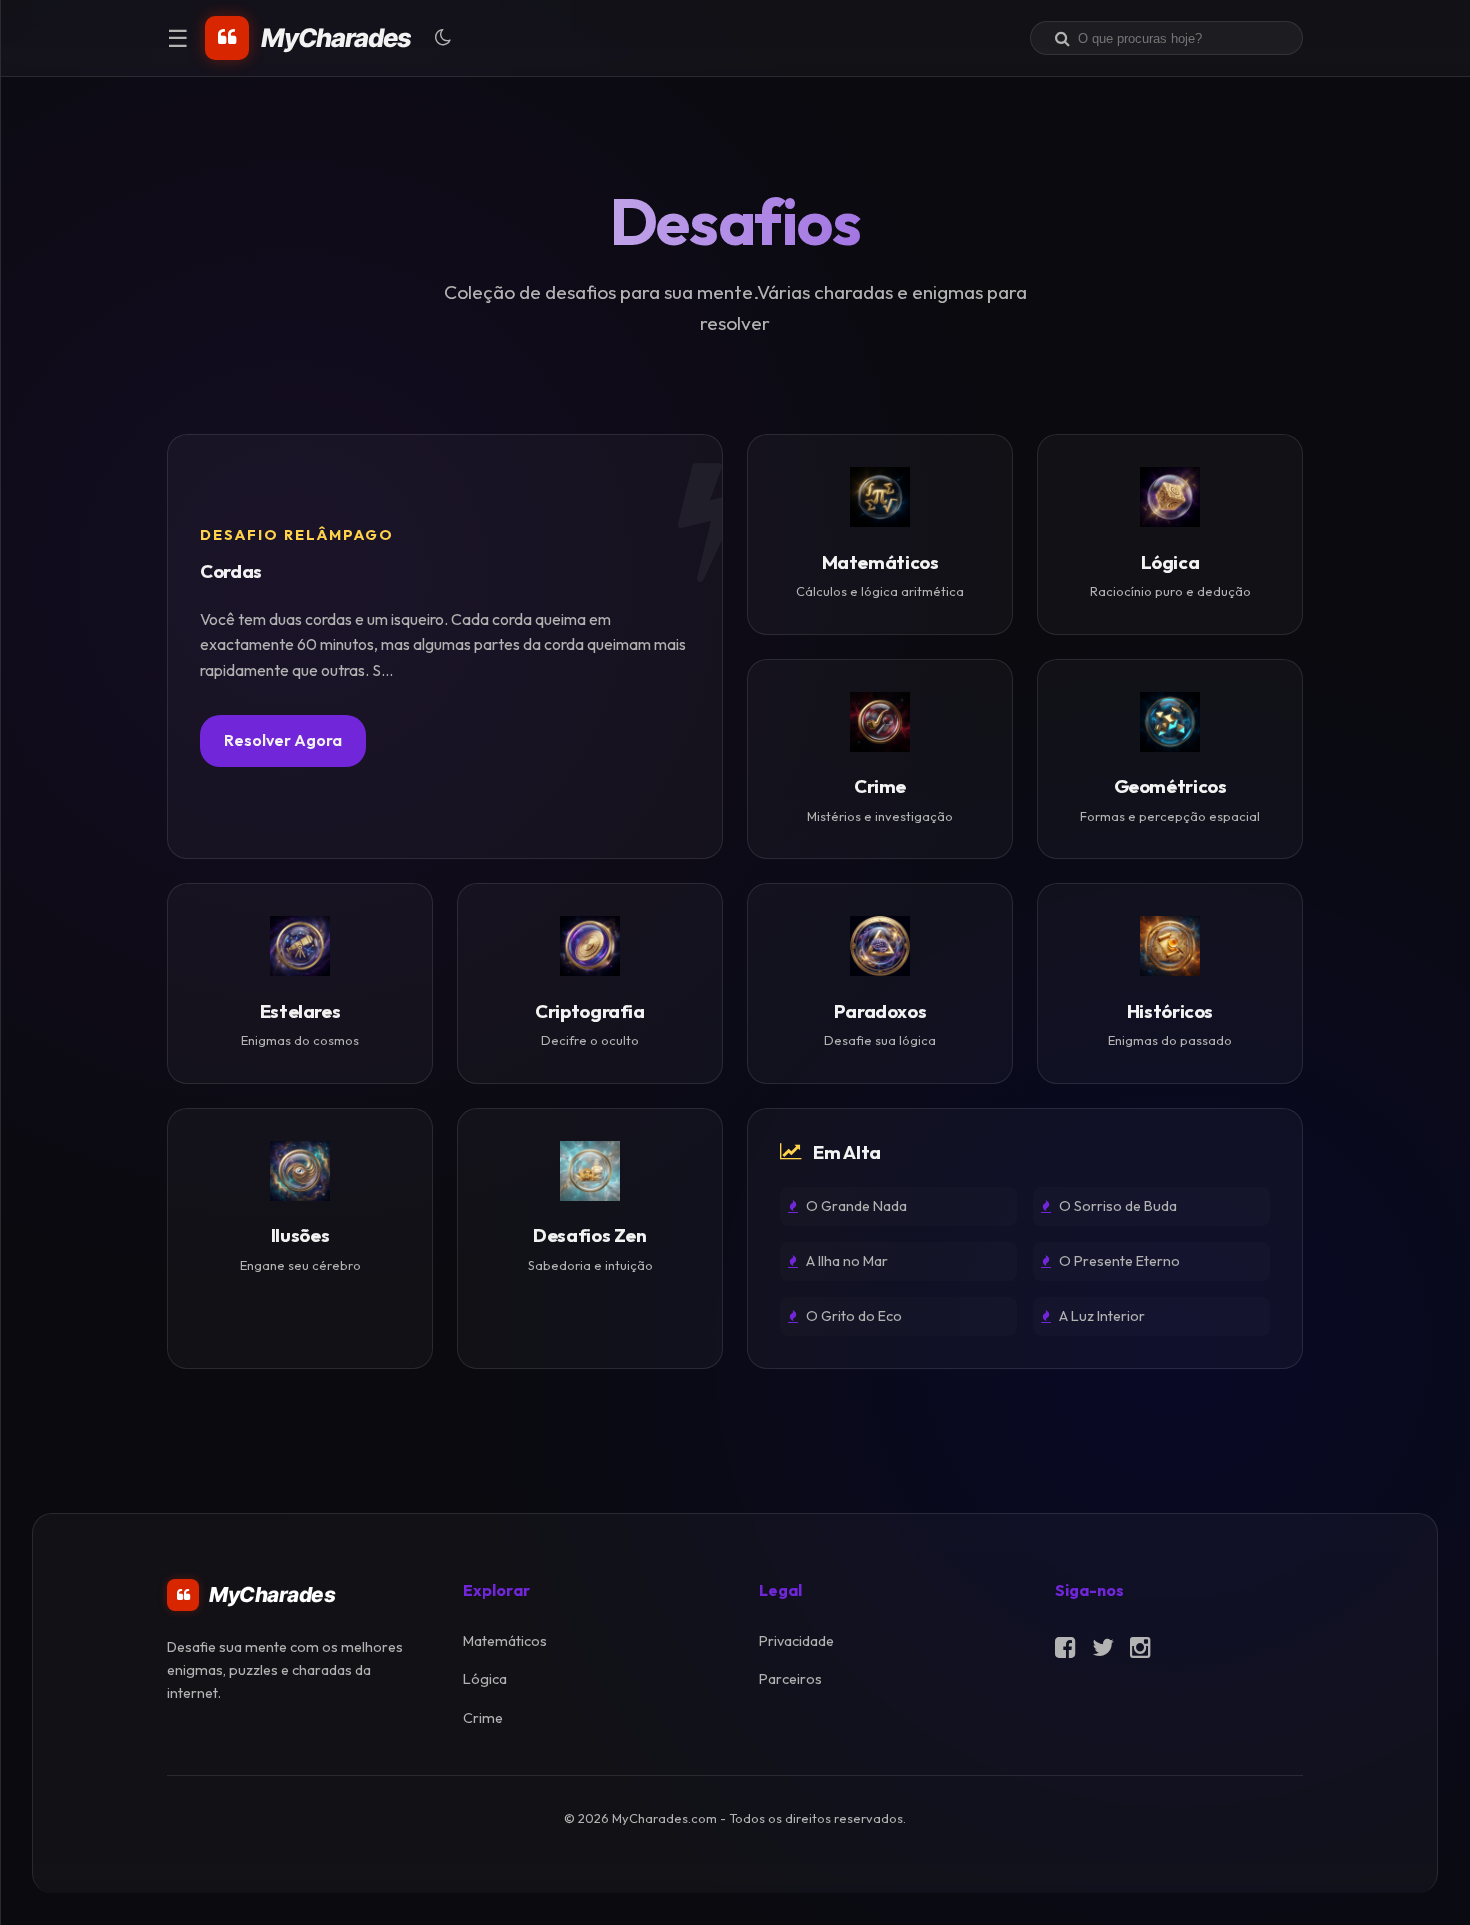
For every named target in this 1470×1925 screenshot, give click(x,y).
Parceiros (790, 1679)
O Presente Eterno (1118, 1261)
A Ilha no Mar (845, 1261)
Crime (483, 1718)
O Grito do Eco (852, 1316)
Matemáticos (505, 1641)
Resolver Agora (283, 740)
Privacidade (796, 1641)
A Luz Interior (1100, 1316)
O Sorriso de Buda (1116, 1206)
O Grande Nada (855, 1206)
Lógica (485, 1679)
